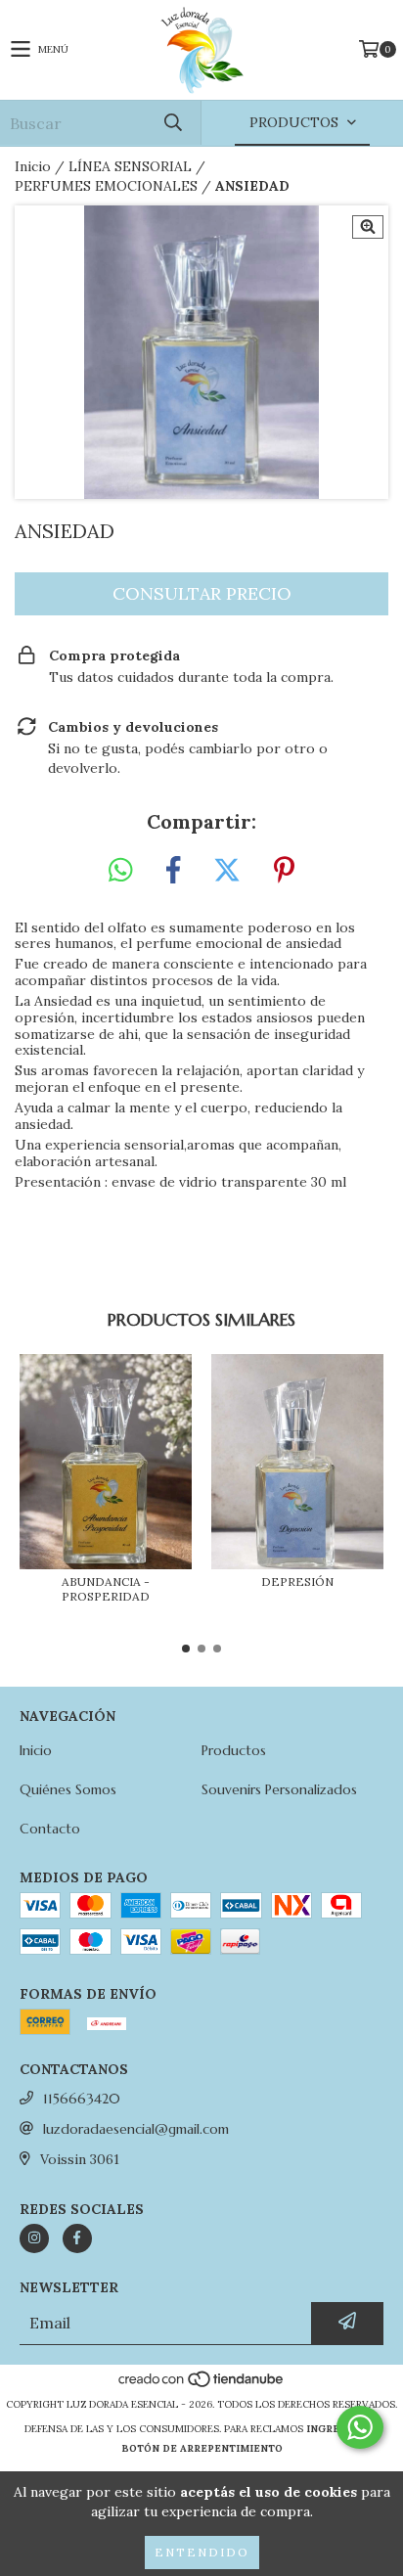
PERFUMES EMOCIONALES (106, 186)
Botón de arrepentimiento (202, 2448)
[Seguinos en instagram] (34, 2238)
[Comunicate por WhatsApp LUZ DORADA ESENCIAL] (360, 2427)
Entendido (202, 2552)
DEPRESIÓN (297, 1582)
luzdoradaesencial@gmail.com (136, 2129)
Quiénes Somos (68, 1789)
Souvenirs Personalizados (279, 1789)
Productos (234, 1750)
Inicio (33, 166)
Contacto (50, 1829)
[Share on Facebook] (173, 871)
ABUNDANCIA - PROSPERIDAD (106, 1589)
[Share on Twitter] (227, 871)
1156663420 (82, 2099)
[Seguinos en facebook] (77, 2238)
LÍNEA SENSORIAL (130, 166)
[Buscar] (172, 123)
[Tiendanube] (202, 2385)
